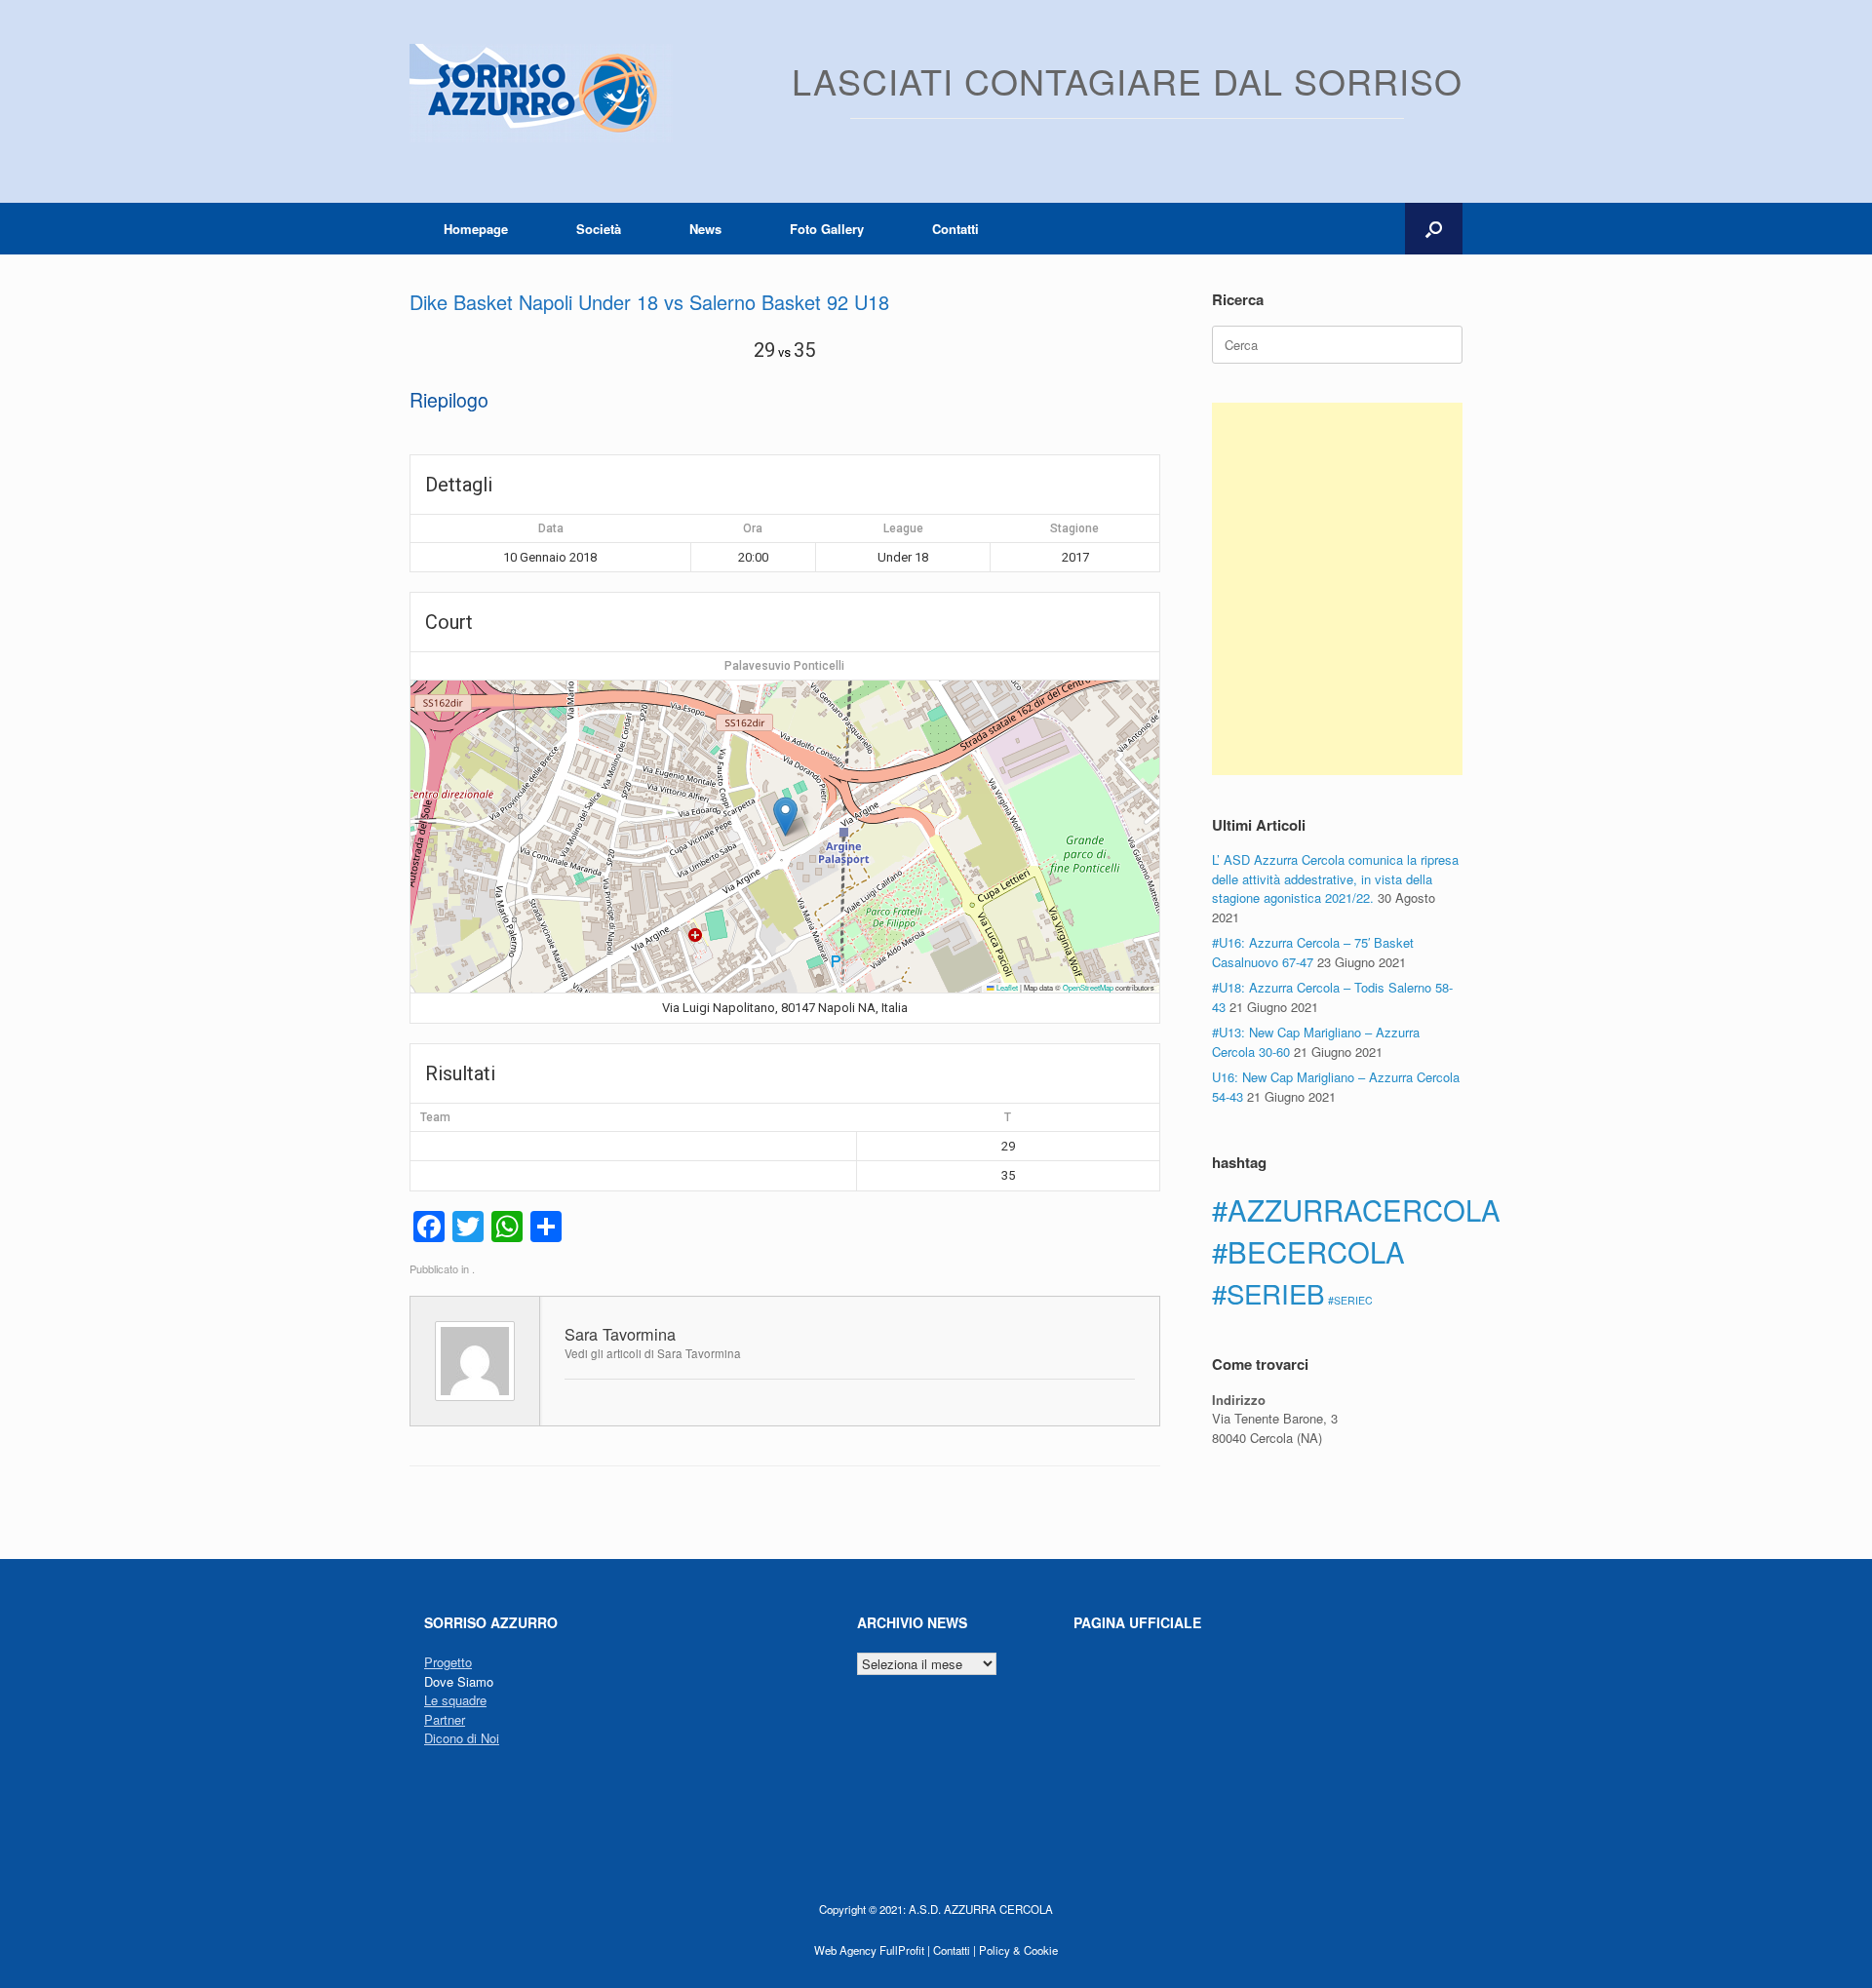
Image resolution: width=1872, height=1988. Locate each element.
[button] (1434, 229)
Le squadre (455, 1700)
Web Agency (845, 1950)
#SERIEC (1350, 1300)
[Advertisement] (1337, 589)
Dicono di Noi (462, 1738)
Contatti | (955, 1950)
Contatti (955, 229)
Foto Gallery (827, 229)
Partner (445, 1719)
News (705, 229)
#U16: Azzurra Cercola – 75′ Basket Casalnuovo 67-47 (1313, 952)
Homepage (476, 229)
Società (599, 229)
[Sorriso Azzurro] (541, 93)
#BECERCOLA (1308, 1251)
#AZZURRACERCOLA (1356, 1209)
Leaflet (1006, 987)
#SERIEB (1268, 1293)
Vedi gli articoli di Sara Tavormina (653, 1353)
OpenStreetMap (1088, 987)
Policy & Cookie (1018, 1950)
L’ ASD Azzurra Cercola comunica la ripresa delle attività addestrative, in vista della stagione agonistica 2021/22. (1335, 878)
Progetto (448, 1662)
